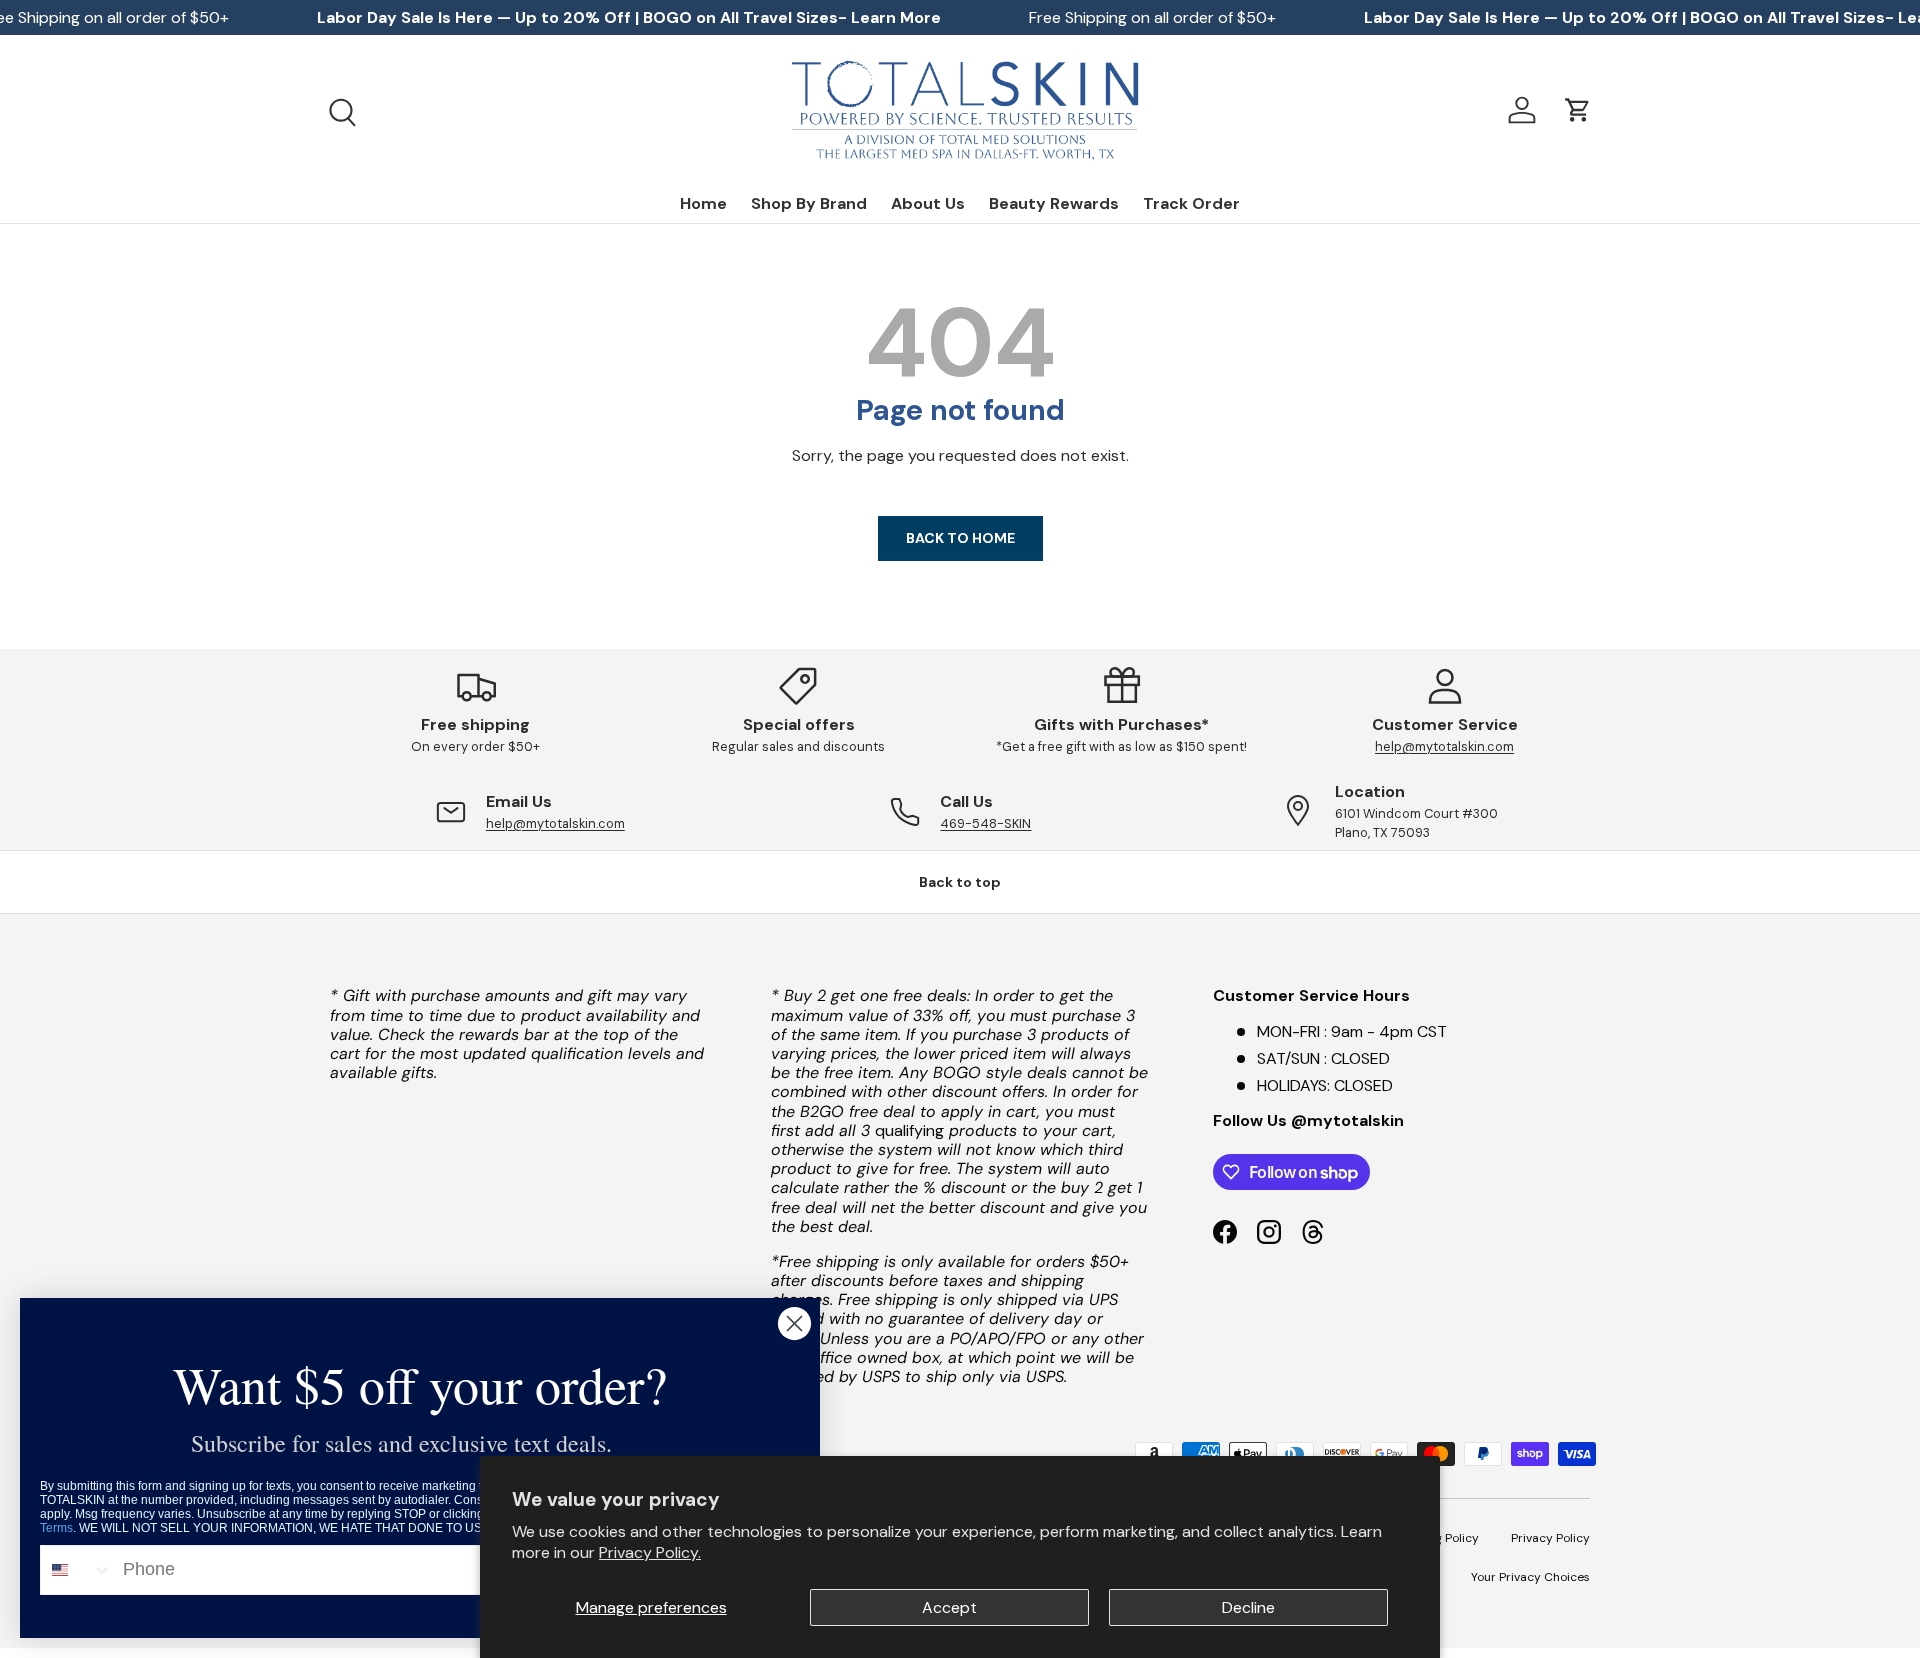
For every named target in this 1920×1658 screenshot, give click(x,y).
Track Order (1191, 203)
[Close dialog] (794, 1323)
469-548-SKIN (985, 823)
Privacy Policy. (650, 1552)
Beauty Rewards (1054, 203)
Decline (1248, 1607)
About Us (928, 203)
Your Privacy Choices (1530, 1577)
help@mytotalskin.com (1444, 746)
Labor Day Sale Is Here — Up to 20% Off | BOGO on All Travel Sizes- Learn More (629, 17)
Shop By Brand (809, 203)
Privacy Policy (1550, 1538)
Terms (56, 1528)
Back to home (960, 538)
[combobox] (77, 1570)
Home (703, 203)
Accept (949, 1607)
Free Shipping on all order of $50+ (1152, 17)
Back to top (960, 882)
